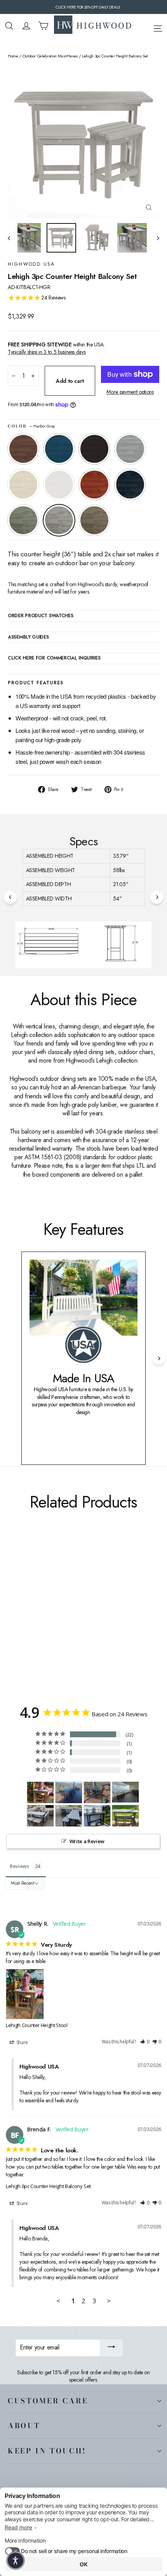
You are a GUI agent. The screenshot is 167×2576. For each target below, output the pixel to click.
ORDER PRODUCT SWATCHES (40, 616)
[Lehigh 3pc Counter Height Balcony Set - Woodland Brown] (97, 1617)
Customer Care (48, 2401)
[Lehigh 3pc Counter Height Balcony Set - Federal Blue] (72, 1617)
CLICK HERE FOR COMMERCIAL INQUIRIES (54, 658)
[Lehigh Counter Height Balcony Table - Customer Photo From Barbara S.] (97, 1816)
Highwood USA (31, 264)
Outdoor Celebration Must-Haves (50, 56)
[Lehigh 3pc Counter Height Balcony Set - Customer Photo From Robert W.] (40, 1816)
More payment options (130, 392)
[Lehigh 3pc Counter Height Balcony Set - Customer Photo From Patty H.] (125, 1816)
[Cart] (43, 26)
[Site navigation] (158, 27)
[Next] (157, 897)
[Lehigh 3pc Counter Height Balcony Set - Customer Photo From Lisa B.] (125, 1792)
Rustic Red (94, 485)
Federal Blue (130, 485)
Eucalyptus (23, 520)
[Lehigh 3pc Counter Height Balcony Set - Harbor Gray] (89, 1617)
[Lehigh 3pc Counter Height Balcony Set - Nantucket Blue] (21, 1617)
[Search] (9, 26)
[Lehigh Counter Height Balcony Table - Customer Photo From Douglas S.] (69, 1793)
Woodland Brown (94, 520)
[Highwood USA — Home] (93, 26)
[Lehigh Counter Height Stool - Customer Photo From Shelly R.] (40, 1793)
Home (13, 56)
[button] (145, 2042)
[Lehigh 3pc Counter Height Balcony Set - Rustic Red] (63, 1617)
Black (94, 449)
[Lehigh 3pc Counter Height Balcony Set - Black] (29, 1617)
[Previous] (10, 897)
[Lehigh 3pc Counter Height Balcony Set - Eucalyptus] (80, 1617)
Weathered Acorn (23, 449)
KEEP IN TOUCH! (47, 2451)
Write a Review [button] (87, 1841)
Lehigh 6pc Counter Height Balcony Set (48, 2186)
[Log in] (26, 26)
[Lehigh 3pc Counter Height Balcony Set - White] (55, 1617)
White (59, 485)
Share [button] (22, 2042)
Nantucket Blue (59, 449)
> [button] (109, 2301)
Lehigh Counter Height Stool (37, 2025)
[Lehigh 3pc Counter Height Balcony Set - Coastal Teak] (38, 1617)
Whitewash (23, 485)
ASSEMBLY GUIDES (28, 637)
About (24, 2425)
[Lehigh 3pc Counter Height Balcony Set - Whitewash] (46, 1617)
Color (31, 426)
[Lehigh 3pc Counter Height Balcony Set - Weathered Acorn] (12, 1617)
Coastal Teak (130, 449)
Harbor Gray (59, 520)
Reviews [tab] (19, 1866)
